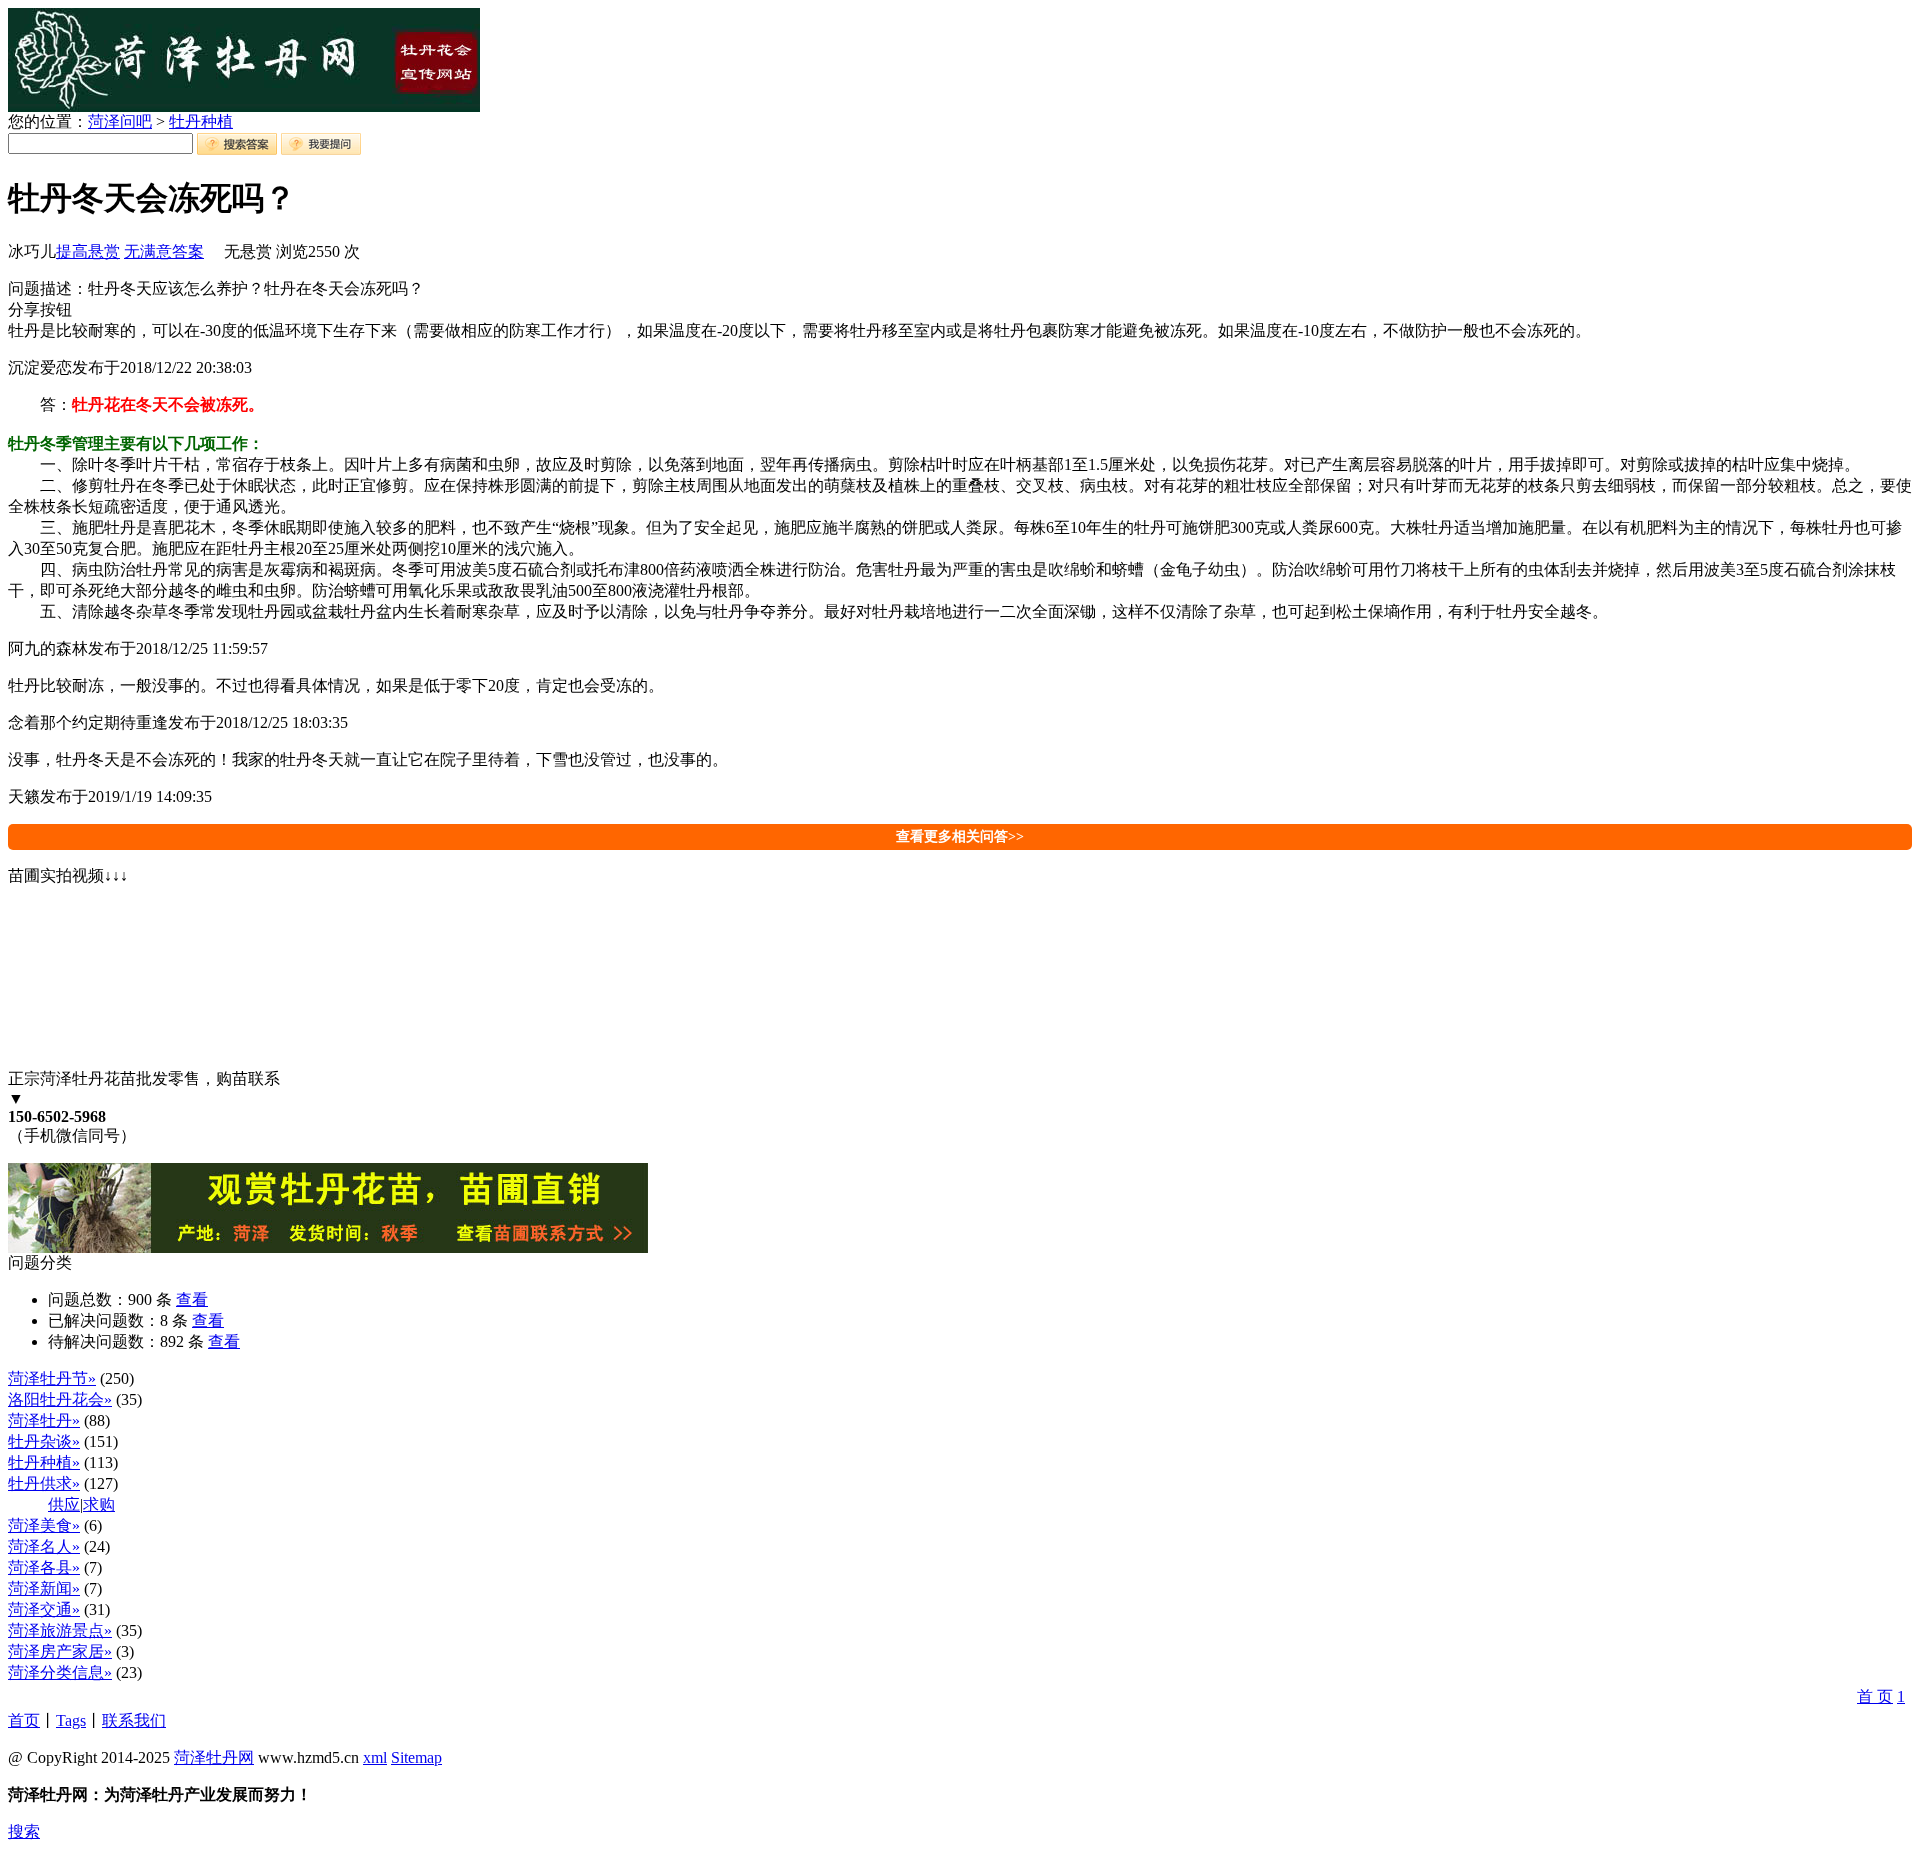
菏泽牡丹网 (214, 1757)
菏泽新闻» (44, 1588)
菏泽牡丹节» (52, 1378)
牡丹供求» (44, 1483)
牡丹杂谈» (44, 1441)
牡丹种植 (201, 121)
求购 (99, 1504)
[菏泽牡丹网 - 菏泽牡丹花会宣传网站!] (244, 106)
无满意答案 (164, 251)
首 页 (1875, 1696)
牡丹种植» (44, 1462)
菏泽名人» (44, 1546)
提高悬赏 (88, 251)
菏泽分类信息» (60, 1672)
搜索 (24, 1831)
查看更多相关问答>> (960, 836)
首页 (24, 1720)
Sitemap (416, 1757)
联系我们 (134, 1720)
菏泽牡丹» (44, 1420)
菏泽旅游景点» (60, 1630)
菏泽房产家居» (60, 1651)
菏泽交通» (44, 1609)
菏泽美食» (44, 1525)
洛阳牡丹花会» (60, 1399)
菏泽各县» (44, 1567)
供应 (64, 1504)
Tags (71, 1720)
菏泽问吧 (120, 121)
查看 (192, 1299)
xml (375, 1757)
